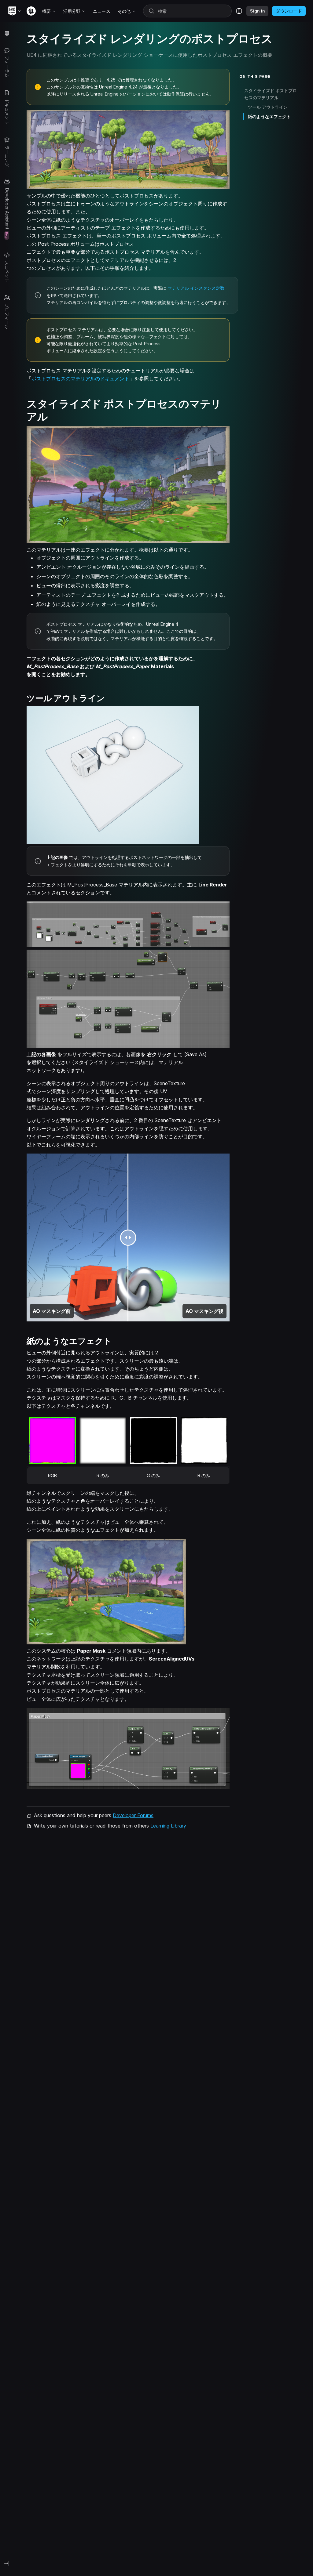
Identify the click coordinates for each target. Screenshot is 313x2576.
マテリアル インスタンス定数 (196, 288)
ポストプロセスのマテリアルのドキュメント (80, 379)
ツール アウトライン (268, 107)
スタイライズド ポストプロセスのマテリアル (271, 94)
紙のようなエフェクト (269, 116)
